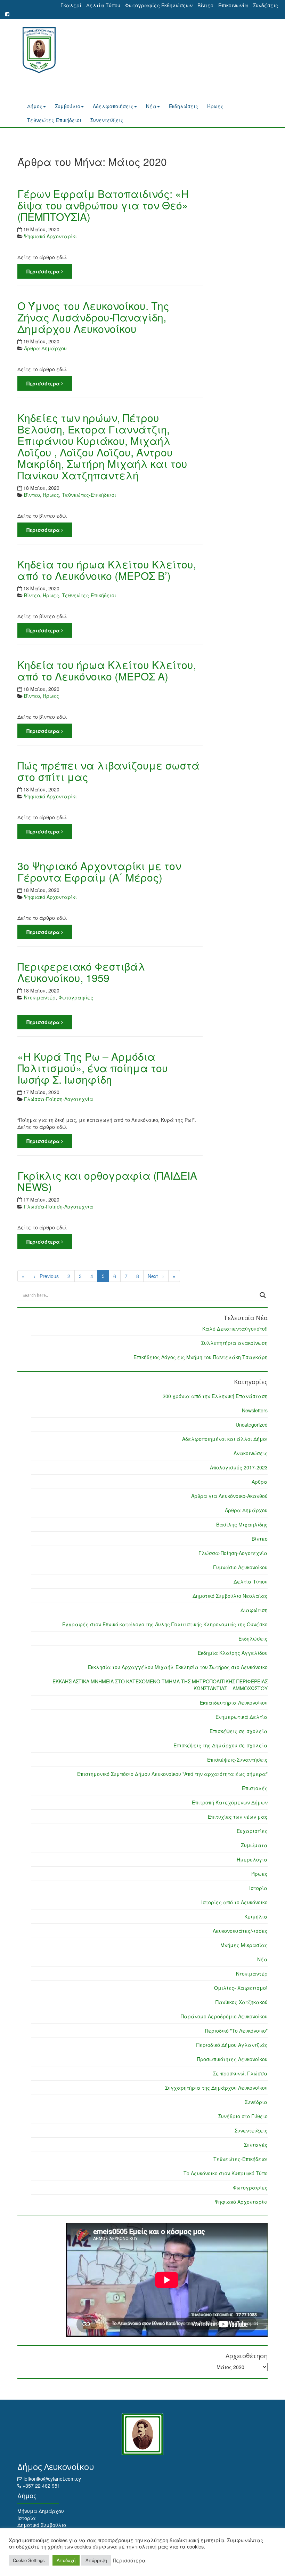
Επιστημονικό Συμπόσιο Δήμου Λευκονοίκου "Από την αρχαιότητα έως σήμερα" (172, 1774)
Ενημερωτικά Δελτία (242, 1717)
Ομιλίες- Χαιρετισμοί (241, 1988)
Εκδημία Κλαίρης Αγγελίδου (233, 1653)
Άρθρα (260, 1482)
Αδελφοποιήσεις (113, 106)
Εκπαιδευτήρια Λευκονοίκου (234, 1702)
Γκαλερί (71, 5)
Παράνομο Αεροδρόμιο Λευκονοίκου (224, 2016)
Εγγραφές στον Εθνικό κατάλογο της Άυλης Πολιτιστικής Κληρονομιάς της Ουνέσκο (165, 1624)
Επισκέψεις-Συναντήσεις (237, 1760)
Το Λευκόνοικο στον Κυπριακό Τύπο (226, 2173)
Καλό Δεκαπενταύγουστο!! (235, 1329)
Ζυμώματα (254, 1845)
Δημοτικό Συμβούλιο (42, 2525)
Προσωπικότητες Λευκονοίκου (232, 2059)
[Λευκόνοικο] (36, 50)
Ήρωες (215, 106)
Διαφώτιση (254, 1610)
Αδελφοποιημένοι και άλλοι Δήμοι (225, 1439)
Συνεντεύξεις (107, 120)
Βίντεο (205, 5)
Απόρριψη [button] (96, 2560)
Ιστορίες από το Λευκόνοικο (234, 1902)
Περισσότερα (129, 2560)
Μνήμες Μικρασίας (244, 1945)
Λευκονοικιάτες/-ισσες (240, 1931)
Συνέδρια (256, 2102)
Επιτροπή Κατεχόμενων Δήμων (230, 1802)
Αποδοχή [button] (66, 2560)
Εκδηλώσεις (184, 106)
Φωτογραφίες (250, 2187)
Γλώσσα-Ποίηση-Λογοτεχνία (233, 1553)
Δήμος (35, 106)
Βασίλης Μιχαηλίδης (242, 1524)
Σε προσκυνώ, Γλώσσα (240, 2073)
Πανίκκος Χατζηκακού (242, 2002)
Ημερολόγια (252, 1859)
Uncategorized (252, 1425)
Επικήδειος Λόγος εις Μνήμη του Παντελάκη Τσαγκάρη (201, 1357)
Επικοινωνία (233, 5)
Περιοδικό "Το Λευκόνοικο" (236, 2031)
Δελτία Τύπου (103, 5)
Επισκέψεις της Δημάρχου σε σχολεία (221, 1745)
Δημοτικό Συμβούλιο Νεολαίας (230, 1596)
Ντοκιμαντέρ (252, 1973)
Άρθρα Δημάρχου (246, 1510)
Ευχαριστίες (252, 1831)
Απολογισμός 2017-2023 (239, 1467)
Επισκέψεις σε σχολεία (239, 1731)
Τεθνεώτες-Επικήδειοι (54, 120)
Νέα (151, 106)
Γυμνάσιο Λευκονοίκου (240, 1567)
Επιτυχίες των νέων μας (238, 1817)
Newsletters (255, 1410)
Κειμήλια (256, 1916)
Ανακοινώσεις (251, 1453)
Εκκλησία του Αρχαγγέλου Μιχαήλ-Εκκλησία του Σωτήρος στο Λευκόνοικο (178, 1667)
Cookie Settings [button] (29, 2560)
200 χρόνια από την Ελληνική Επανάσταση (215, 1396)
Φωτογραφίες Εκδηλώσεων (159, 5)
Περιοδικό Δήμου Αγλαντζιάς (232, 2045)
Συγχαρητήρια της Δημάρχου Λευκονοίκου (216, 2088)
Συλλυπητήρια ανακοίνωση (234, 1343)
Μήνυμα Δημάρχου (41, 2511)
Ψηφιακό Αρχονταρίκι (241, 2202)
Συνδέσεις (266, 5)
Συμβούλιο (68, 106)
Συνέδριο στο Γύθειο (243, 2116)
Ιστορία (258, 1888)
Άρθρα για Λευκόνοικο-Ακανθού (229, 1496)
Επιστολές (255, 1788)
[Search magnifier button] (263, 1295)
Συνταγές (256, 2145)
